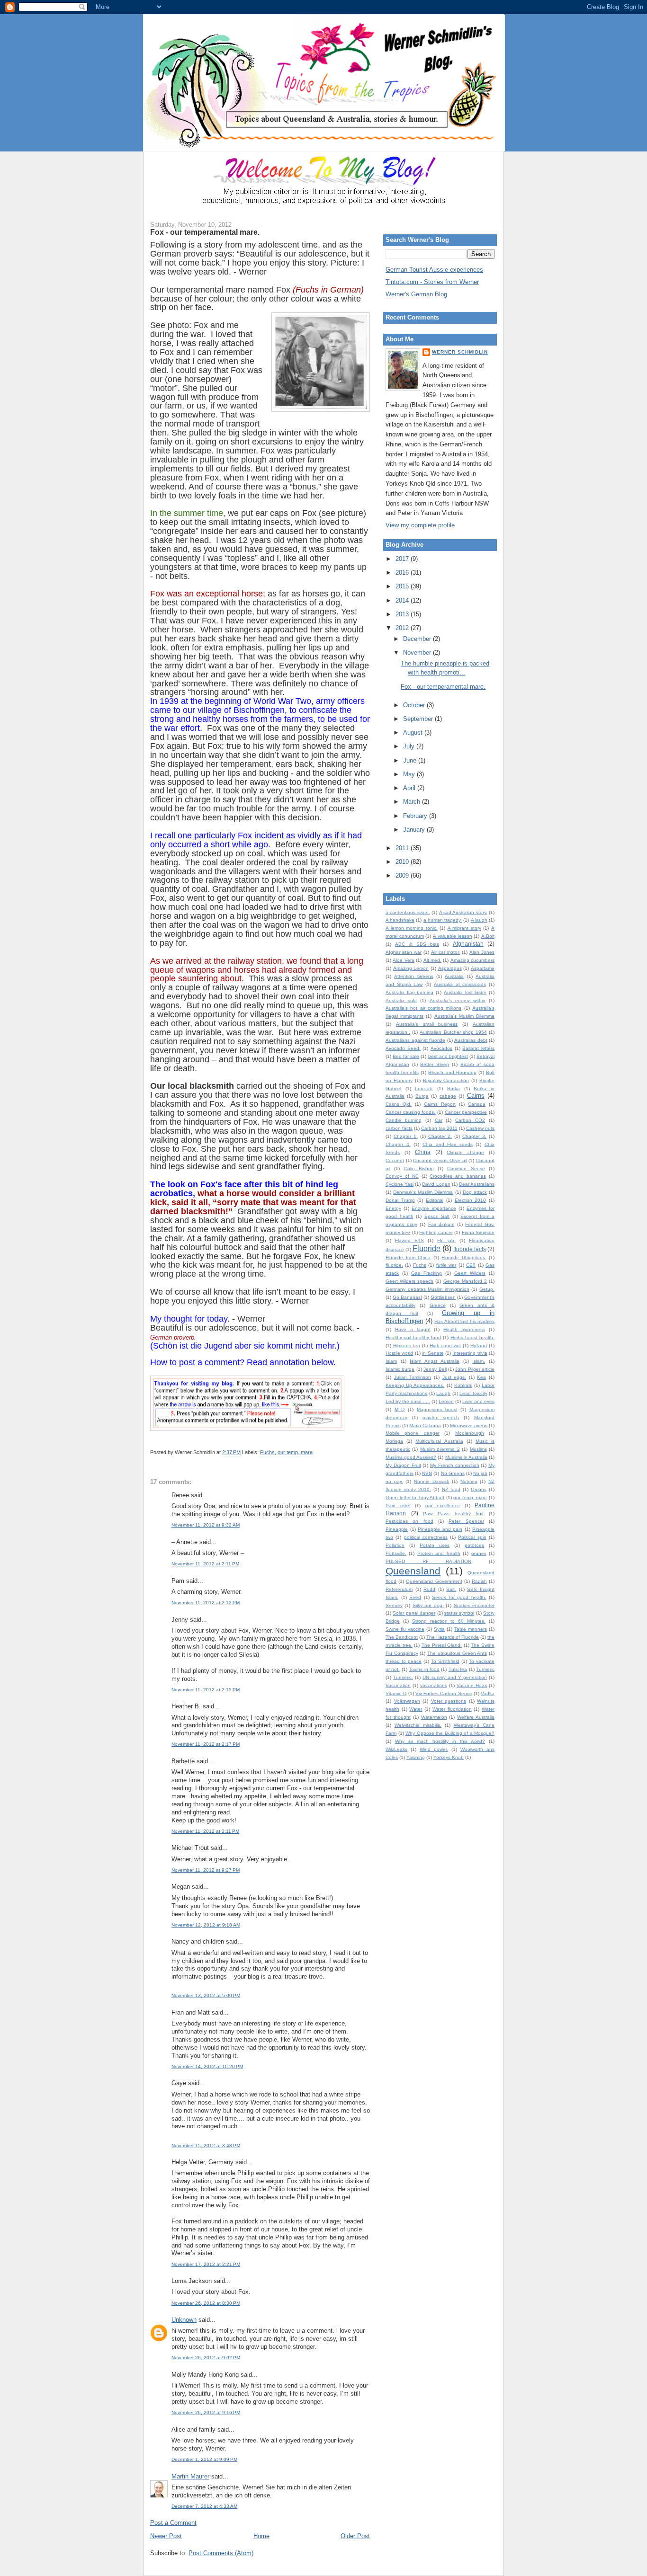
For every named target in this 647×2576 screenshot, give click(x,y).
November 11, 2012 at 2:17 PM (206, 1744)
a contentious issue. (408, 912)
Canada (477, 1104)
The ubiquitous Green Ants (457, 1653)
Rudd (429, 1589)
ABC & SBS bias (417, 944)
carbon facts (399, 1128)
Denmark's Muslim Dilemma (423, 1192)
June (411, 760)
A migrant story (464, 928)
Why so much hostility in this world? (440, 1741)
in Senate (433, 1353)
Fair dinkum (441, 1224)
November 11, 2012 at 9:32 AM (206, 1525)
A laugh (479, 920)
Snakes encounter (474, 1605)
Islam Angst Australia (434, 1361)
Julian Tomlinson (413, 1377)
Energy (393, 1208)
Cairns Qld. (399, 1104)
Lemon (446, 1401)
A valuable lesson (452, 936)
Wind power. (434, 1749)
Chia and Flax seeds (448, 1144)
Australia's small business (427, 1024)
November (418, 653)
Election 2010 (471, 1200)
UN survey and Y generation (455, 1677)
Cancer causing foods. (410, 1112)
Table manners (471, 1629)
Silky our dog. (428, 1605)
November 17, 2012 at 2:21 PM (206, 2264)
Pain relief (398, 1506)
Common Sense (466, 1168)
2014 (403, 600)
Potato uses (435, 1545)
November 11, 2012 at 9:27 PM (206, 1870)
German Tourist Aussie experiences (434, 270)
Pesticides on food (409, 1521)
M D (400, 1409)
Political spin (472, 1537)
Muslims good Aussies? (411, 1457)
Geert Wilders (470, 1273)
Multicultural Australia (439, 1441)
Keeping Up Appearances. (415, 1385)
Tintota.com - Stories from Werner (432, 282)
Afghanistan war (404, 952)
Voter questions (449, 1701)
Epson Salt (437, 1216)
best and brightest (448, 1056)
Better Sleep (435, 1064)
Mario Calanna (425, 1426)
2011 (403, 848)
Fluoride (427, 1248)
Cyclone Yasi (400, 1184)
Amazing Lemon (411, 968)
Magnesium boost (437, 1409)
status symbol (459, 1613)
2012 (403, 628)
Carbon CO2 (470, 1120)
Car (439, 1120)
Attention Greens (413, 976)
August (414, 733)
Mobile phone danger (413, 1433)
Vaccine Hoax (472, 1685)
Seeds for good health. (459, 1597)
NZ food (451, 1489)
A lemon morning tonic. (412, 928)
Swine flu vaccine (405, 1629)
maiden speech (441, 1417)
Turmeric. (403, 1677)
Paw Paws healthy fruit (453, 1514)
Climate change (465, 1152)
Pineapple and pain (440, 1529)
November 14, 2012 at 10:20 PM (207, 2066)
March (413, 802)
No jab (480, 1473)
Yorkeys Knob (449, 1757)
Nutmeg (469, 1481)
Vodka (488, 1693)
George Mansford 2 (465, 1281)
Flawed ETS (409, 1240)
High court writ (445, 1346)
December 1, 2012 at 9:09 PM (204, 2459)
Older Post (355, 2536)
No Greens (453, 1473)
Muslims (478, 1449)
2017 (403, 559)
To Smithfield (445, 1661)
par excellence (443, 1506)
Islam (391, 1361)
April (410, 788)
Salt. (451, 1589)
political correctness (426, 1537)
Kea (481, 1377)
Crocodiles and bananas (458, 1176)
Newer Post (166, 2536)
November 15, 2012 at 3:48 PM (206, 2145)
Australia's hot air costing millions (423, 1008)
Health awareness (464, 1329)
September (419, 719)
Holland (479, 1346)
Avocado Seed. (403, 1048)
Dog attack (475, 1192)
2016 (403, 573)
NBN (427, 1473)
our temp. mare (295, 1452)
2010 (403, 862)
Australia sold (401, 1000)
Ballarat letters (478, 1048)
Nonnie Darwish (432, 1481)
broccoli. (424, 1088)
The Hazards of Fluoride (453, 1637)
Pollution (395, 1545)
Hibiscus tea (407, 1346)
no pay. (394, 1481)
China (423, 1152)
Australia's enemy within (458, 1000)
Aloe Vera (403, 960)
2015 (403, 586)
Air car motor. (446, 952)
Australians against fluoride (415, 1040)
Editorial (435, 1200)
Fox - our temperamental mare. (205, 232)
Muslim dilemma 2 (440, 1449)
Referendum (399, 1589)
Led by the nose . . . (408, 1401)
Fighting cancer (436, 1232)
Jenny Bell (435, 1369)
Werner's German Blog (416, 294)
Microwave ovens (469, 1426)
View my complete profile (420, 525)
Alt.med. (432, 960)
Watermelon (434, 1717)
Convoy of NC (402, 1176)
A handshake (400, 920)
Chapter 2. (440, 1136)
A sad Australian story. (463, 912)
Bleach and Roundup (452, 1072)
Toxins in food (424, 1669)
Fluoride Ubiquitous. (464, 1257)
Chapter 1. (406, 1136)
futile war (446, 1265)
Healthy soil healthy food (413, 1337)
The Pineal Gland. (442, 1645)
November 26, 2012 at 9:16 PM (206, 2412)
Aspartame (483, 968)
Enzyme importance (434, 1208)
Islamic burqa (400, 1369)
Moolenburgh (470, 1433)
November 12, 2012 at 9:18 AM (206, 1925)
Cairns (476, 1096)
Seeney (394, 1605)
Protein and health (439, 1553)
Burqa (422, 1096)
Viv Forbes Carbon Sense (444, 1693)
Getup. (487, 1289)
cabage (448, 1096)
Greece (438, 1305)
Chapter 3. (474, 1136)
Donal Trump (400, 1200)
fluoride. (394, 1265)
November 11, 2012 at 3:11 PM (205, 1831)
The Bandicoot (402, 1637)
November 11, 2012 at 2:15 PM (206, 1690)
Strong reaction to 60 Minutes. (449, 1621)
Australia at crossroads (460, 984)
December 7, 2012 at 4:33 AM (204, 2506)
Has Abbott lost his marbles (464, 1321)
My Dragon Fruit (403, 1465)
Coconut (395, 1160)
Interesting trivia (470, 1353)
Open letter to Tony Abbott (415, 1497)
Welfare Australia (476, 1717)
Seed (415, 1597)
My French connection (455, 1465)
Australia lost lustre (465, 992)
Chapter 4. (398, 1144)
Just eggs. (454, 1377)
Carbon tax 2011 (439, 1128)
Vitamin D (396, 1693)
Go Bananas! (407, 1297)
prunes (479, 1553)
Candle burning (404, 1120)
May (410, 774)
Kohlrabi (463, 1385)
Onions (479, 1489)
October (415, 705)
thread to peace (404, 1661)
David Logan (436, 1184)
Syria (439, 1629)
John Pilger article (475, 1369)
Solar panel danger (414, 1613)
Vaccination (398, 1685)
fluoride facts (470, 1249)
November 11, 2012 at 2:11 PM (205, 1564)
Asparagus (450, 968)
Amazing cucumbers (472, 960)
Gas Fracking (427, 1273)
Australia (454, 976)
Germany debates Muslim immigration (427, 1289)
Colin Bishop (419, 1168)
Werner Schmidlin (460, 352)
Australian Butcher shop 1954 (453, 1032)
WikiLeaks (396, 1749)
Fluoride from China (408, 1257)
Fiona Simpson (478, 1232)
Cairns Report (440, 1104)
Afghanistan (468, 944)
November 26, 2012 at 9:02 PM (206, 2358)
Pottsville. (396, 1553)
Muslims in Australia (466, 1457)
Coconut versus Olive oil (440, 1160)
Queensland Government (434, 1581)
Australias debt (471, 1040)
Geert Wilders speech (409, 1281)
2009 (403, 875)
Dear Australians (477, 1184)
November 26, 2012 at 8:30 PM (206, 2303)
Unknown (184, 2320)
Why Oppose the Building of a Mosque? (450, 1733)
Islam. (479, 1361)
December (418, 639)
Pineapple (397, 1529)
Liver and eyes (478, 1401)
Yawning (416, 1757)
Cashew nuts (480, 1128)
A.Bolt (488, 936)
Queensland (413, 1571)
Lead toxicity (473, 1393)
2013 (403, 614)
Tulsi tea (458, 1669)
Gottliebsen (443, 1297)
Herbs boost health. (472, 1337)
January (415, 830)
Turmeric (485, 1669)
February (416, 816)
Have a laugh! (413, 1329)
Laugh (443, 1393)
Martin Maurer (190, 2476)
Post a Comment (173, 2523)
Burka (454, 1088)
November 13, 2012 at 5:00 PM (206, 1995)
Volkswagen (407, 1701)
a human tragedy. (443, 920)
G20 (471, 1265)
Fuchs (267, 1452)
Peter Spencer (466, 1521)
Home (261, 2536)
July (410, 746)
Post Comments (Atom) (221, 2553)
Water (416, 1709)
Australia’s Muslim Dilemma (464, 1016)
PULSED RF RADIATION (428, 1561)
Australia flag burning (409, 992)
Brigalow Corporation (446, 1080)
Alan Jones (482, 952)
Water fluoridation (452, 1709)
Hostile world (399, 1353)
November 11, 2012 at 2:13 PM (206, 1603)
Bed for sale (406, 1056)
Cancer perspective (466, 1112)
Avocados (441, 1048)
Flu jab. (446, 1240)
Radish (479, 1581)
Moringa (394, 1441)
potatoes (474, 1545)
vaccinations (434, 1685)
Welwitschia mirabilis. (418, 1725)
